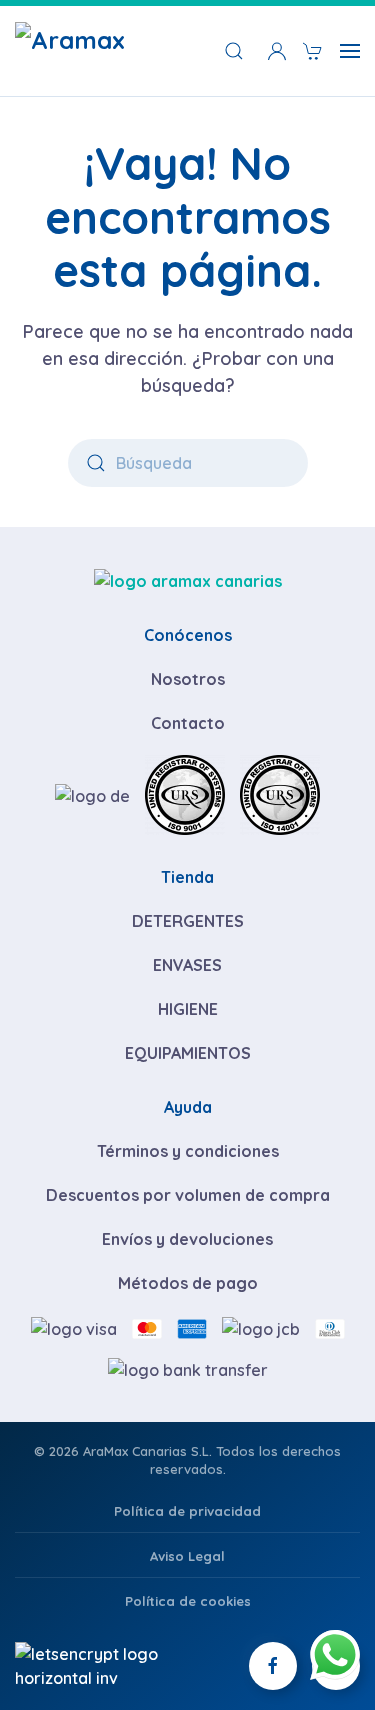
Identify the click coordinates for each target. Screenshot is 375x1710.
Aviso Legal (187, 1556)
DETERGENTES (188, 921)
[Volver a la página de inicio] (105, 51)
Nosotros (188, 679)
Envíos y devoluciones (187, 1239)
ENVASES (187, 965)
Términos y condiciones (188, 1151)
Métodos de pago (188, 1283)
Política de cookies (188, 1601)
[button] (277, 51)
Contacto (188, 723)
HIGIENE (188, 1009)
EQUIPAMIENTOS (188, 1053)
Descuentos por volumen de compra (188, 1195)
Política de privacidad (187, 1511)
